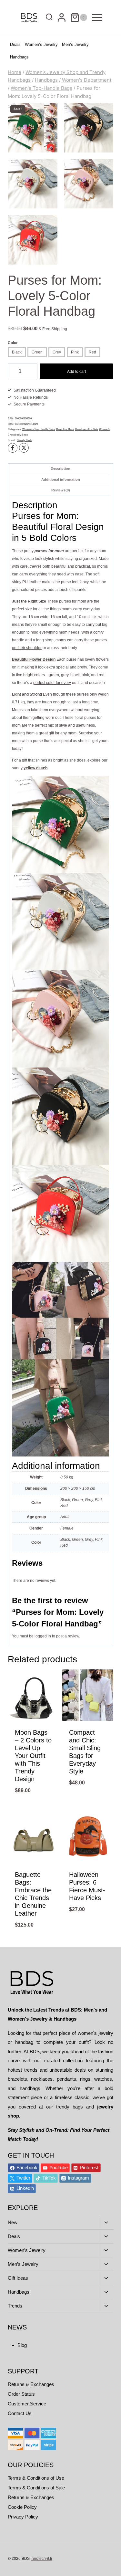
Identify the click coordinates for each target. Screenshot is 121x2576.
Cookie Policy (22, 2507)
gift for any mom (63, 733)
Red (92, 352)
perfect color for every (52, 683)
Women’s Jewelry (41, 44)
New (13, 2222)
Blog (22, 2345)
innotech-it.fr (41, 2559)
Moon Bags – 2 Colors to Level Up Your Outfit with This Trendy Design (33, 1756)
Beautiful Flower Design (34, 659)
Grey (57, 352)
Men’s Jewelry (75, 44)
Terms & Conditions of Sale (36, 2488)
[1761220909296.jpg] (33, 184)
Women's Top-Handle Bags (39, 429)
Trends (15, 2306)
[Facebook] (13, 448)
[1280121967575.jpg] (89, 184)
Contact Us (20, 2413)
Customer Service (27, 2404)
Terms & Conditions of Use (36, 2478)
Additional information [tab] (61, 479)
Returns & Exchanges (31, 2384)
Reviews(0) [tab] (61, 490)
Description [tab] (60, 468)
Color (13, 343)
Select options (34, 1807)
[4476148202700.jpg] (33, 240)
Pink (75, 352)
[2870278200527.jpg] (89, 128)
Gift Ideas (18, 2278)
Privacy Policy (23, 2517)
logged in (43, 1636)
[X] (24, 448)
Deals (15, 44)
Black (17, 352)
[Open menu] (97, 17)
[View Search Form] (48, 18)
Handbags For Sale (86, 429)
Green (37, 352)
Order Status (21, 2394)
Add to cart (76, 372)
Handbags (19, 57)
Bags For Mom (65, 429)
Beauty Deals (25, 440)
